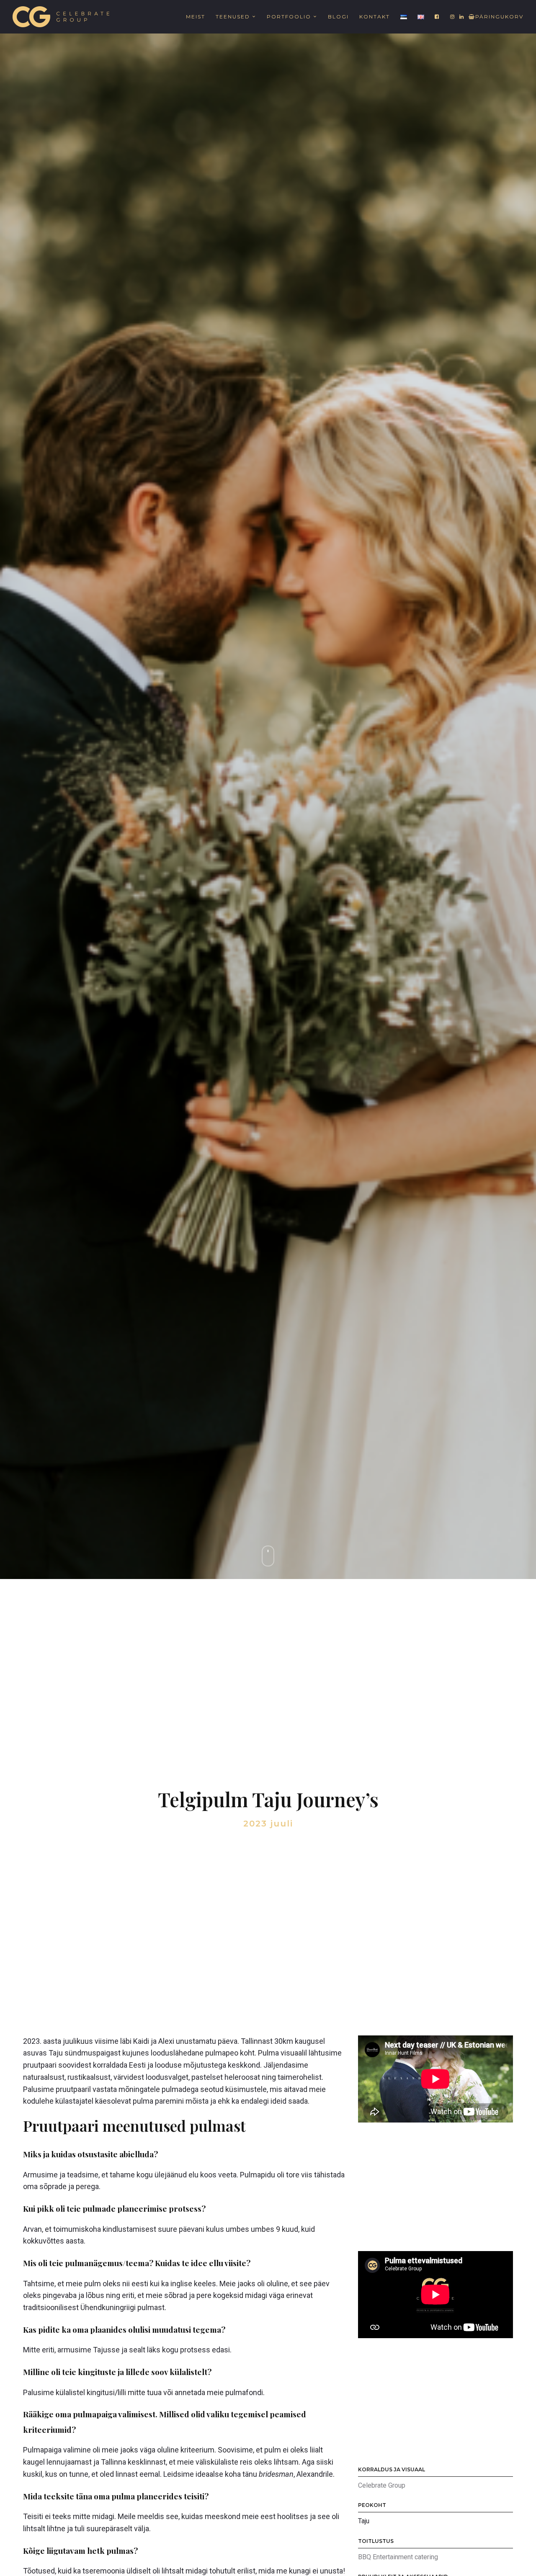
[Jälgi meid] (437, 17)
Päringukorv (499, 17)
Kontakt (375, 17)
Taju (364, 2521)
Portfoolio (289, 17)
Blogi (338, 17)
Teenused (233, 17)
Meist (196, 17)
